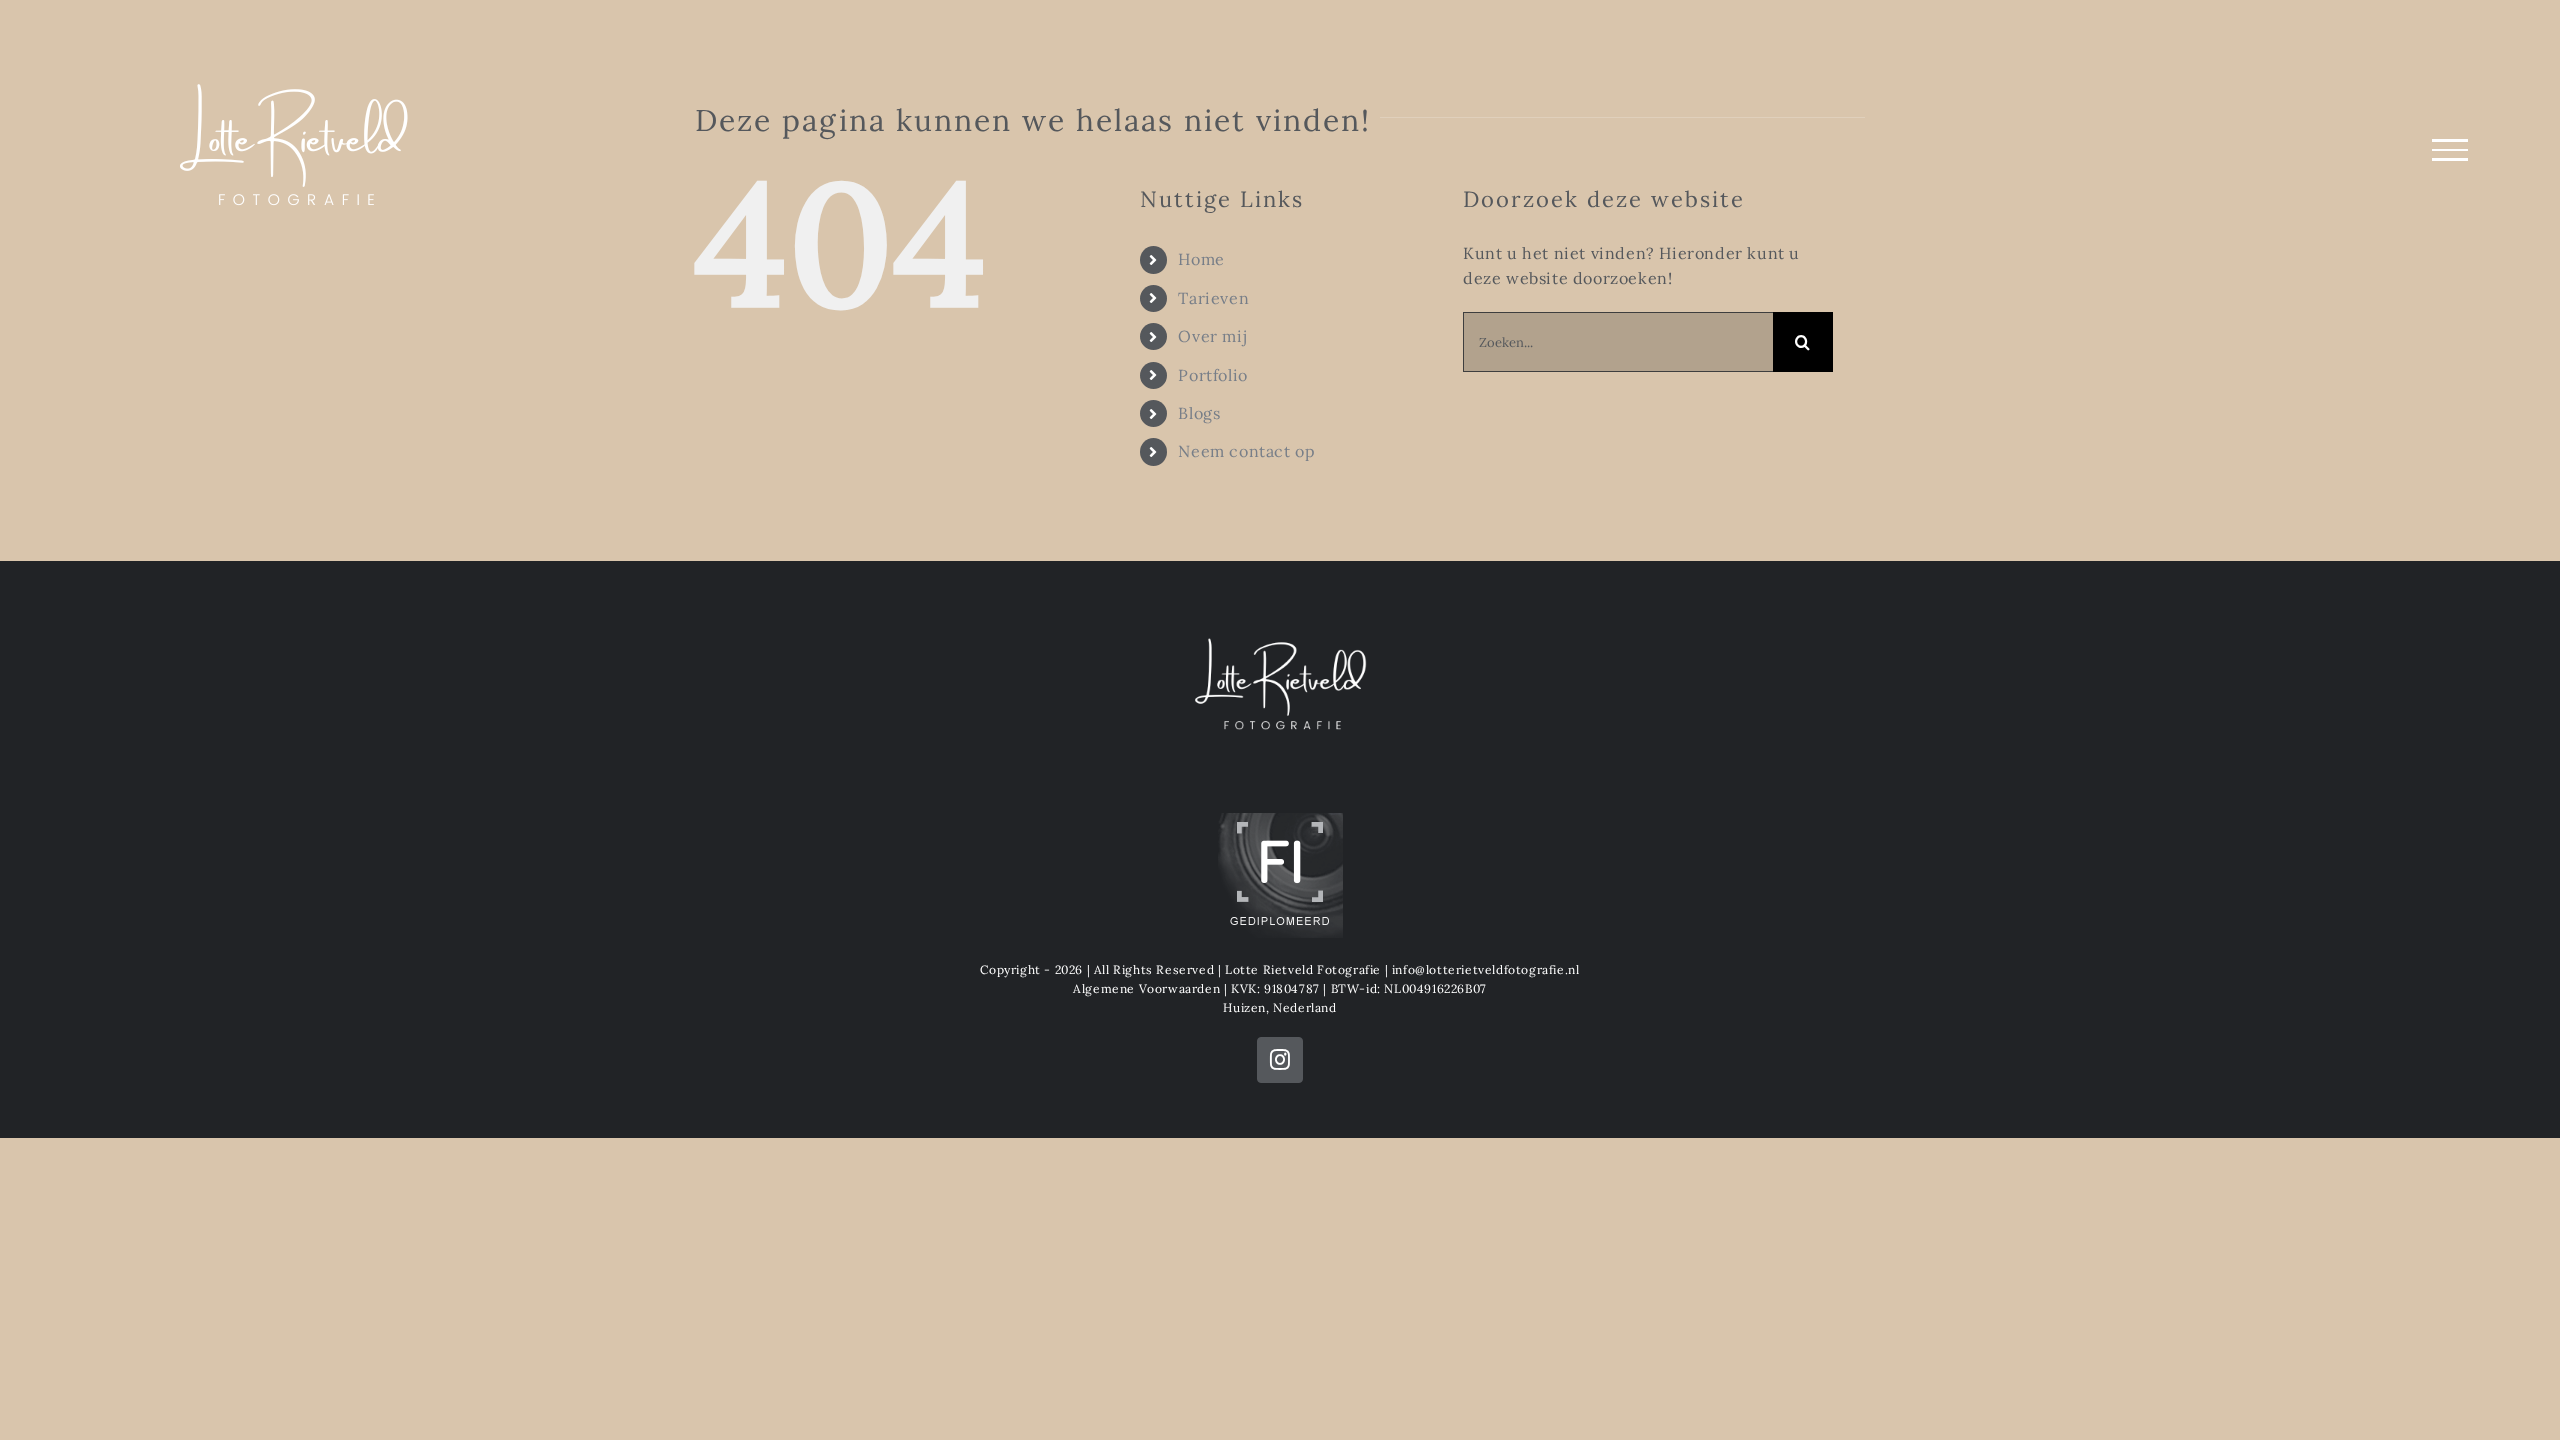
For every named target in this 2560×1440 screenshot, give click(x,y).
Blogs (1199, 413)
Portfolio (1212, 375)
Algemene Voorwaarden (1146, 988)
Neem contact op (1246, 451)
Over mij (1212, 336)
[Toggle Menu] (2450, 150)
